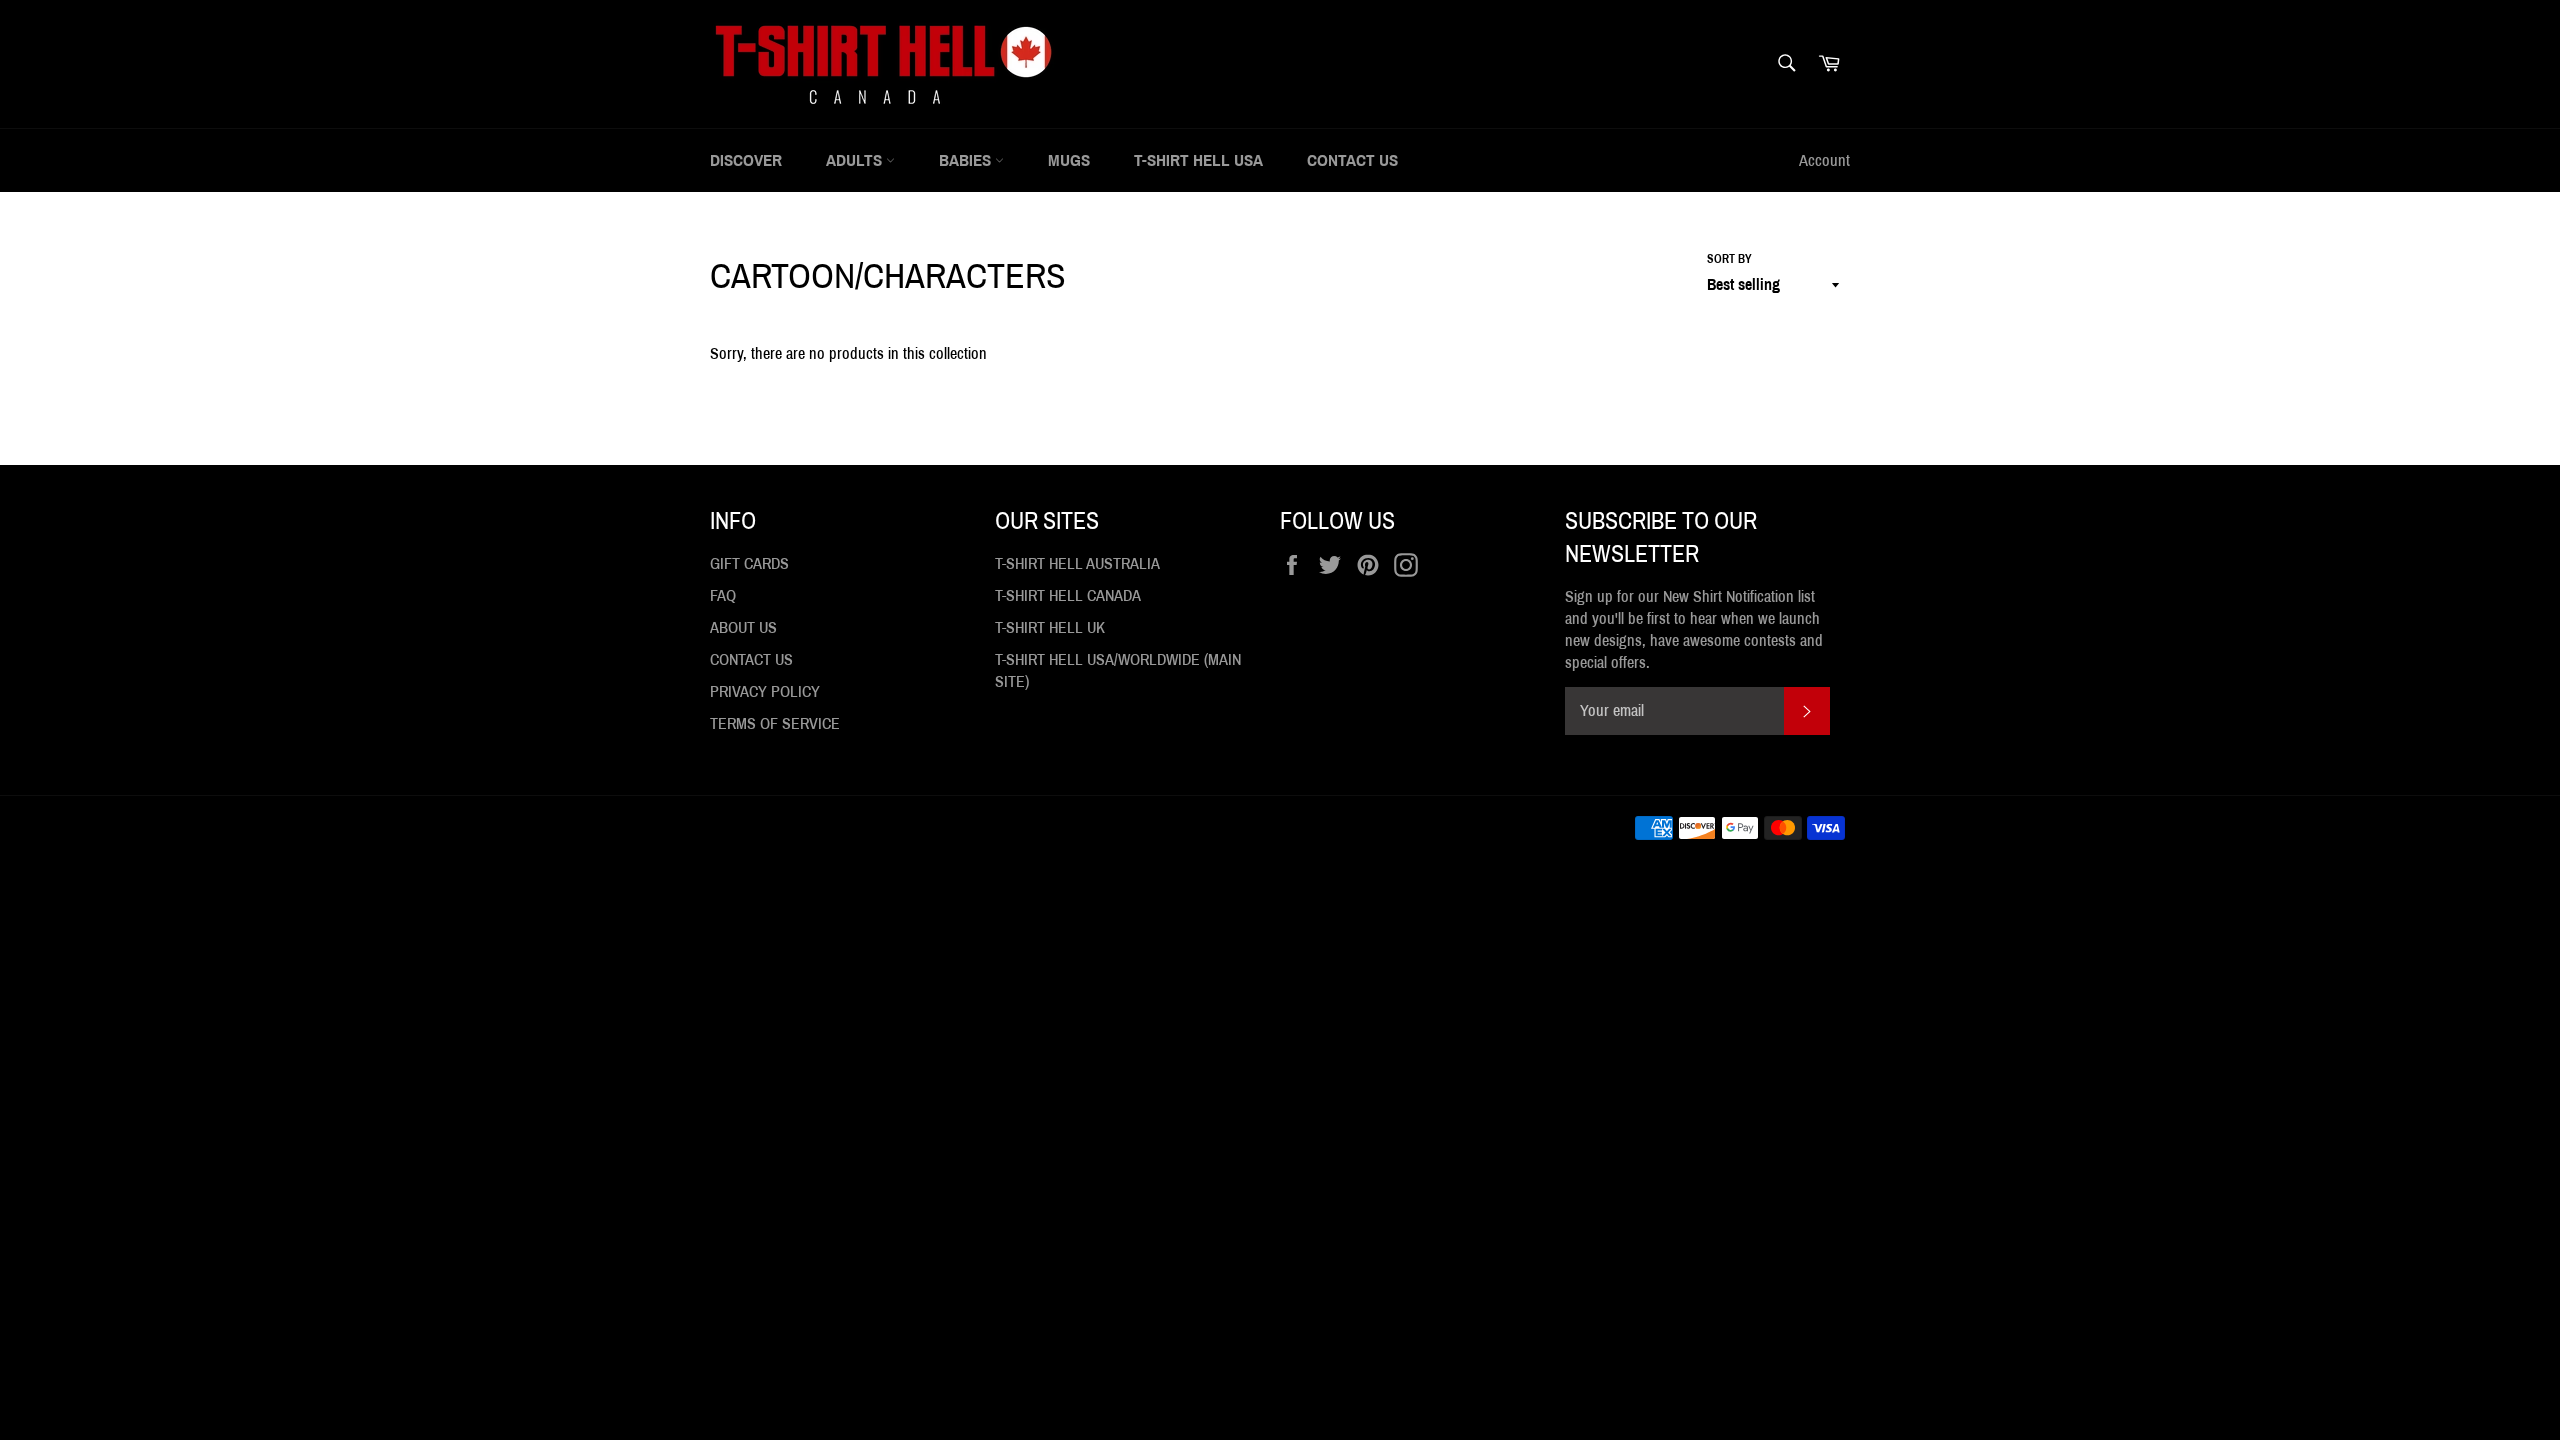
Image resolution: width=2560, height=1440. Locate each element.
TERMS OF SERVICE (775, 723)
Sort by (1729, 259)
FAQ (723, 595)
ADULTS (856, 160)
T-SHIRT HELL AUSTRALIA (1077, 563)
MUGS (1069, 160)
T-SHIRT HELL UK (1050, 627)
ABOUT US (743, 627)
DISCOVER (746, 160)
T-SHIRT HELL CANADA (1068, 595)
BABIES (967, 160)
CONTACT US (1352, 160)
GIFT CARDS (749, 563)
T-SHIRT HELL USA (1198, 160)
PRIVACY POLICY (765, 691)
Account (1824, 160)
